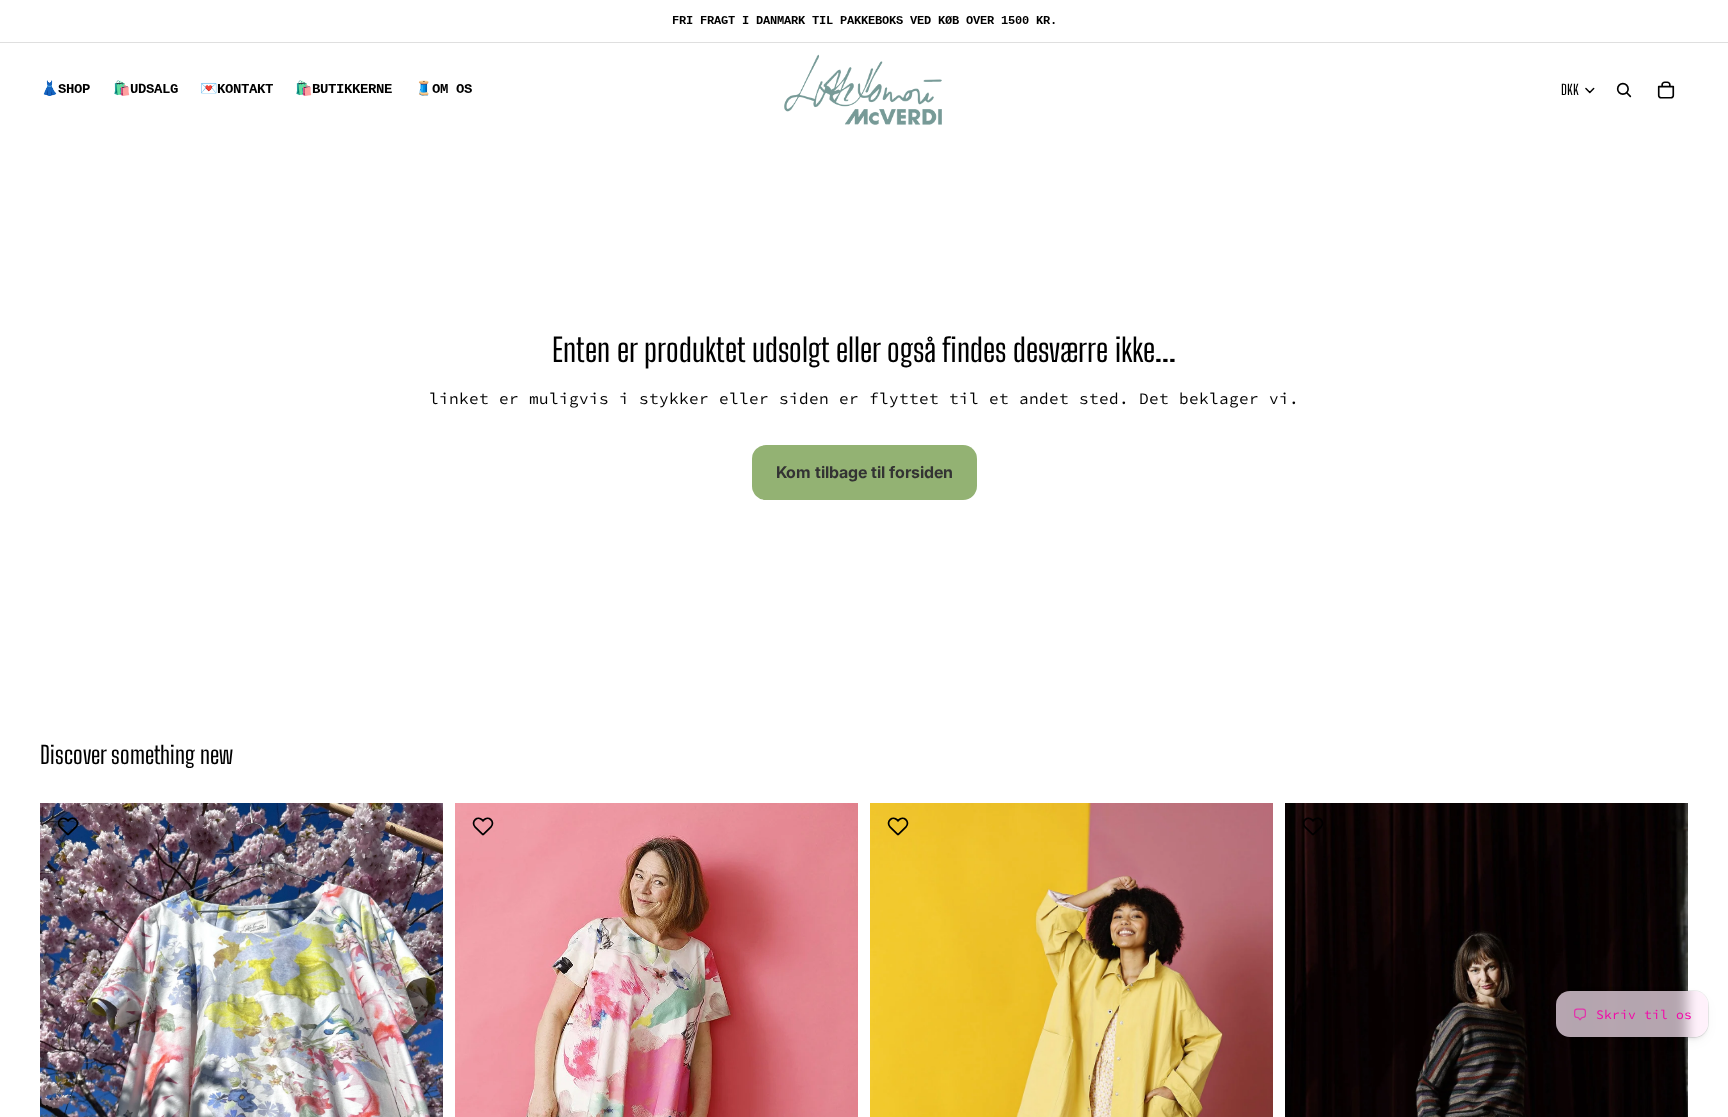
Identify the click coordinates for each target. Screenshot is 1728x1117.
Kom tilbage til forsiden (864, 472)
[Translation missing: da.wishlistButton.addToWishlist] (70, 826)
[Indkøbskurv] (1666, 90)
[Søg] (1624, 90)
